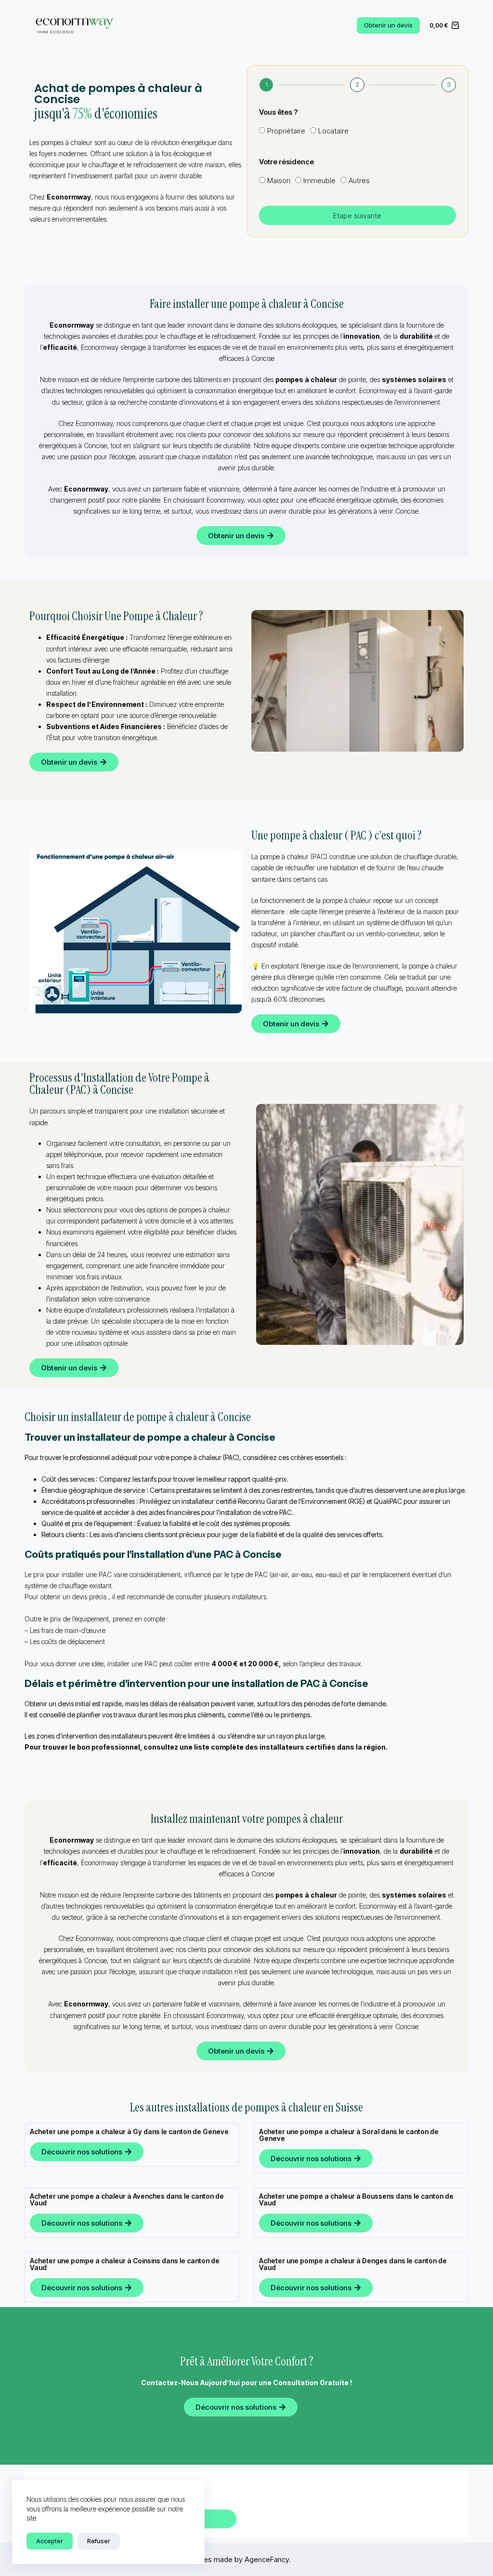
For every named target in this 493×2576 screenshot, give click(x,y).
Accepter (50, 2541)
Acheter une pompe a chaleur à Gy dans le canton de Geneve (129, 2131)
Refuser (99, 2541)
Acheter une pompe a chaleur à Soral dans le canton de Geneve (349, 2135)
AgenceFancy (267, 2559)
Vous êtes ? (278, 112)
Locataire (333, 131)
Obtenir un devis (388, 25)
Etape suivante (357, 216)
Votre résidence (286, 162)
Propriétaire (286, 131)
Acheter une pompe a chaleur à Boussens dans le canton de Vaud (356, 2199)
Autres (359, 180)
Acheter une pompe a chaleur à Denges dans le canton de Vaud (353, 2264)
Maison (279, 180)
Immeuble (319, 180)
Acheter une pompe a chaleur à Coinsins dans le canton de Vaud (125, 2264)
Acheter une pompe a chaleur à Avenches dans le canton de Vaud (127, 2199)
